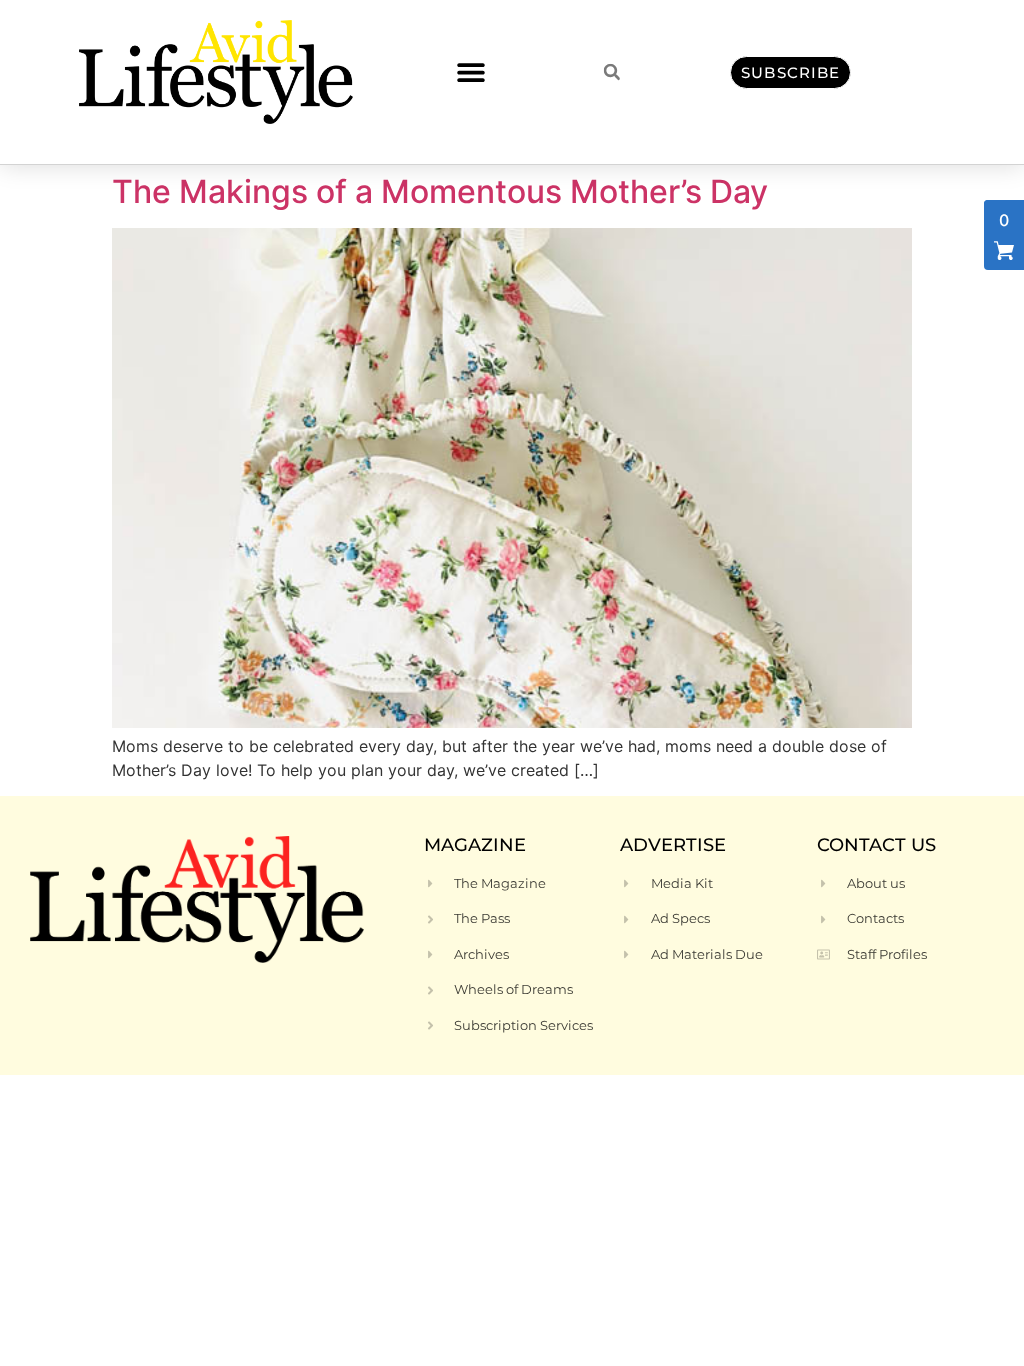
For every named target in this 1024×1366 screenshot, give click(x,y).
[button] (470, 72)
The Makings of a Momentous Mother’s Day (440, 191)
